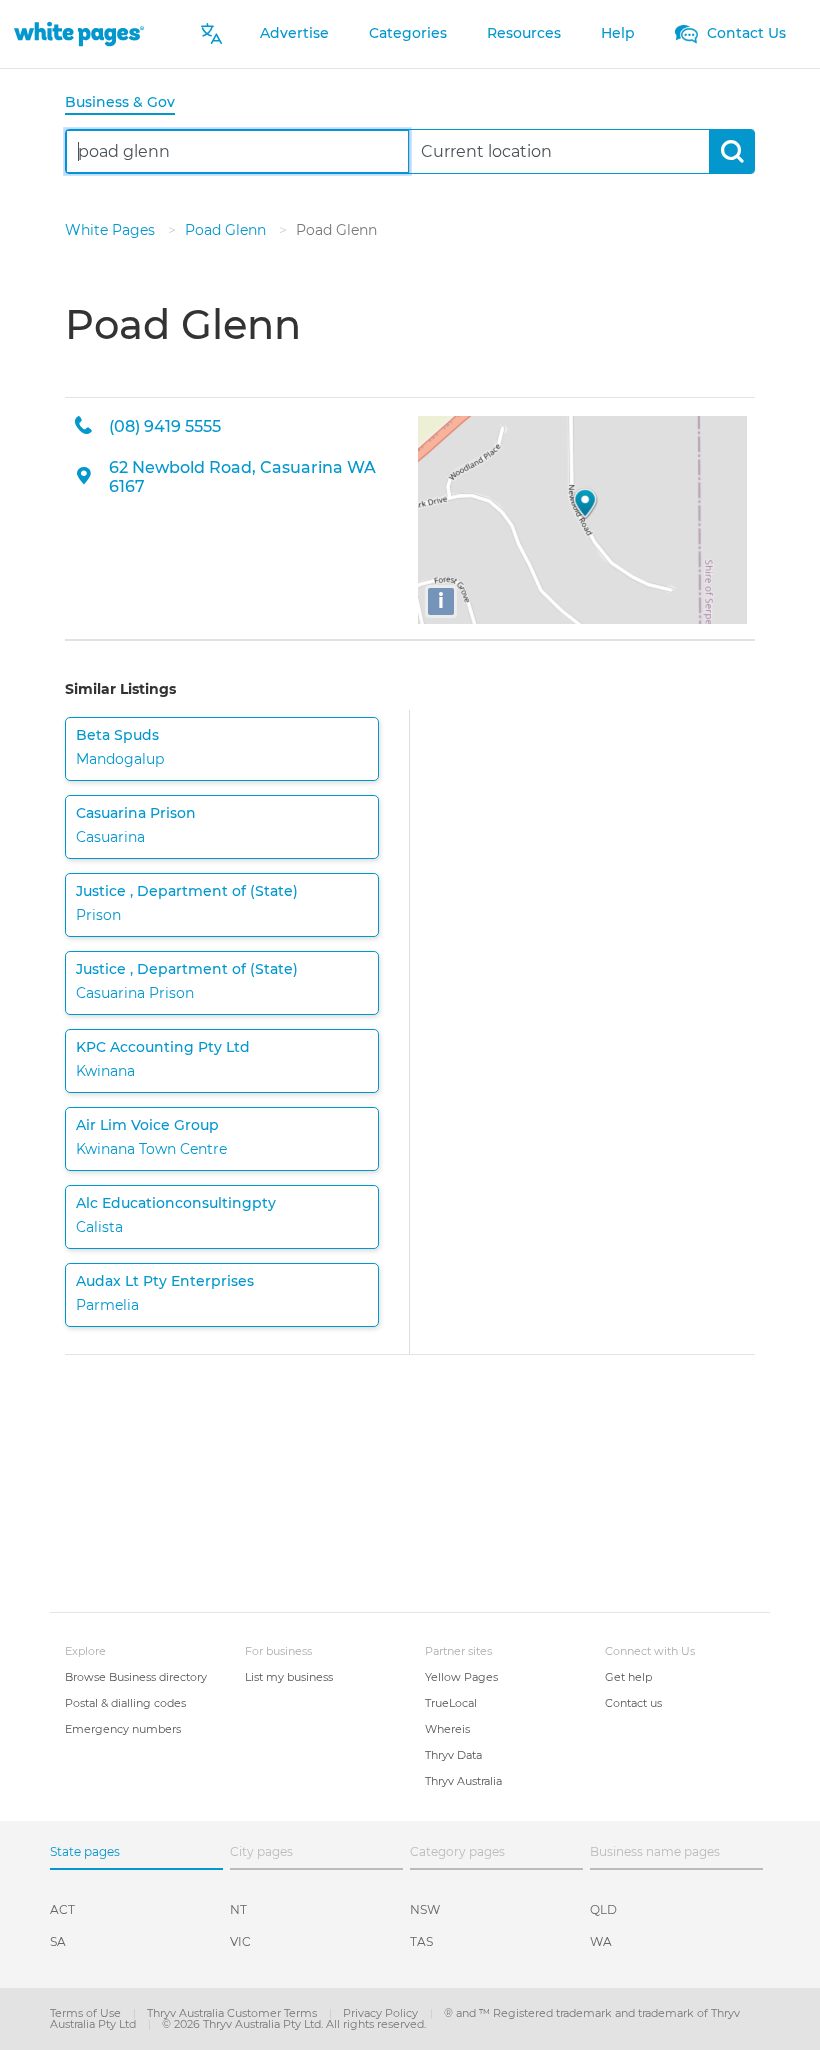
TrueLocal (451, 1703)
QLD (603, 1909)
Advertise (294, 33)
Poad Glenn (227, 230)
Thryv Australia (463, 1781)
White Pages (112, 230)
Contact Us (744, 33)
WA (601, 1941)
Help (618, 33)
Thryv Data (453, 1755)
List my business (289, 1677)
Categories (408, 33)
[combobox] (237, 151)
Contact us (633, 1703)
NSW (425, 1909)
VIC (240, 1941)
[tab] (128, 103)
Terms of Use (87, 2013)
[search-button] (731, 151)
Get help (628, 1677)
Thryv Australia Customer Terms (233, 2013)
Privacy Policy (382, 2013)
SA (58, 1941)
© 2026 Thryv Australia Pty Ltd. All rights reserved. (294, 2024)
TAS (421, 1941)
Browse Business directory (136, 1677)
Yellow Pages (461, 1677)
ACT (62, 1909)
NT (238, 1909)
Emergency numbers (123, 1729)
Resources (524, 33)
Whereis (447, 1729)
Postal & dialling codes (125, 1703)
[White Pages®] (79, 33)
